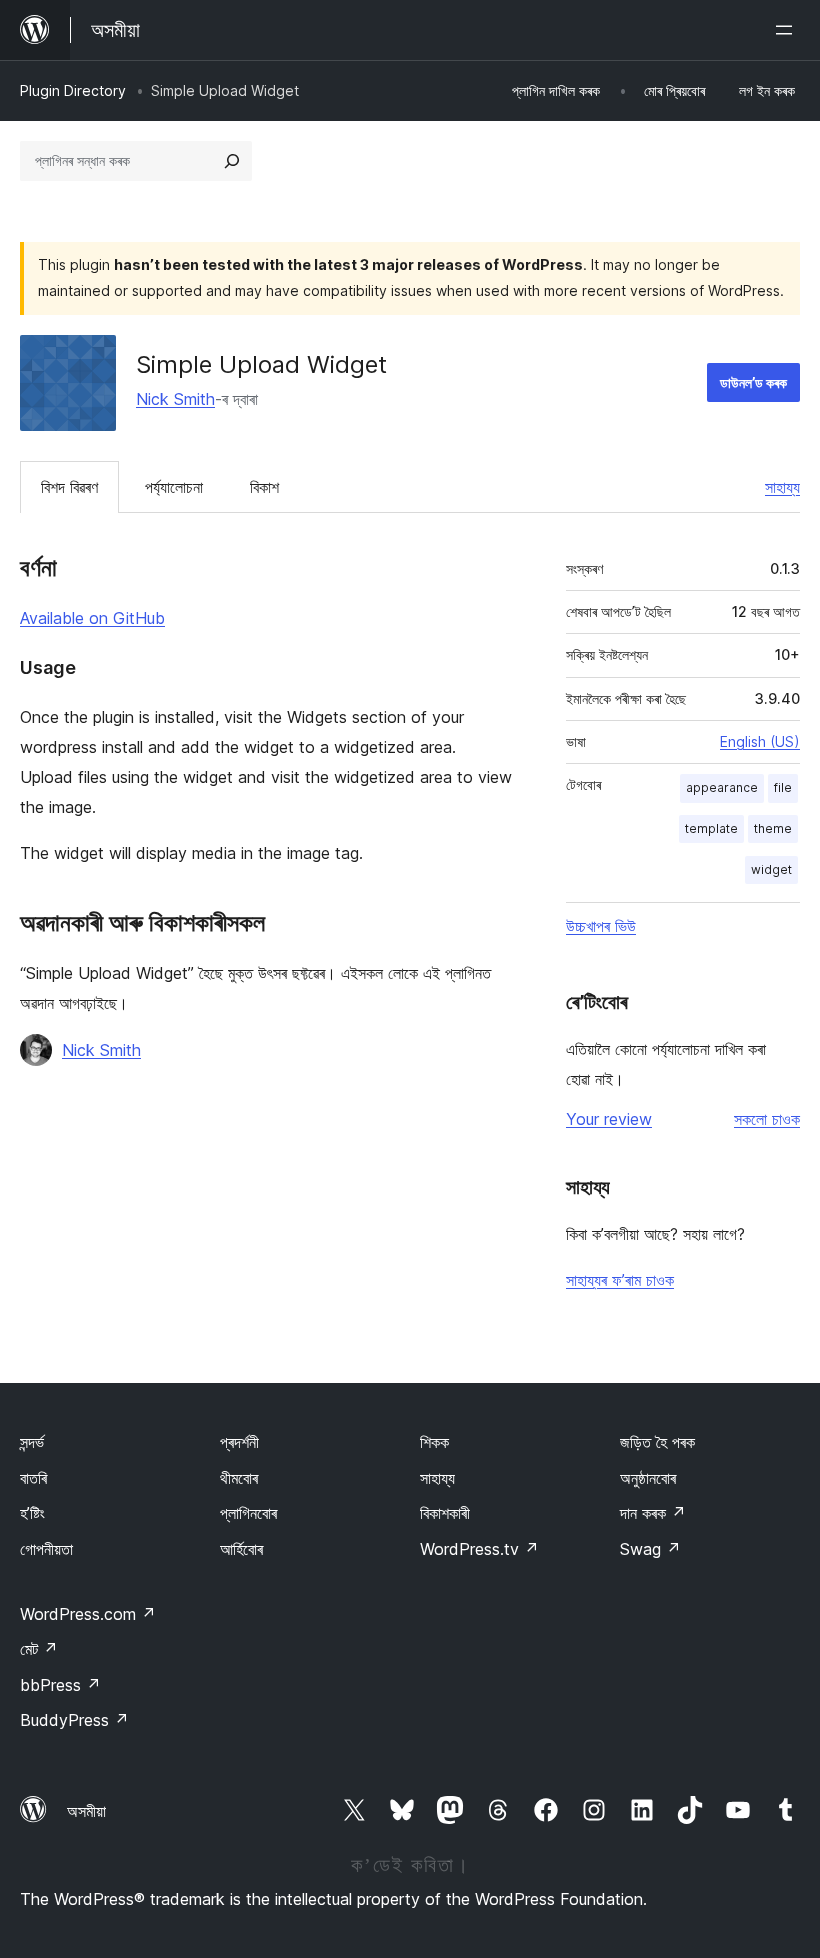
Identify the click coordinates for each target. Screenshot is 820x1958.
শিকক (434, 1442)
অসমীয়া (86, 1811)
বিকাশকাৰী (445, 1513)
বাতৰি (33, 1478)
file (783, 787)
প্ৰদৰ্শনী (239, 1442)
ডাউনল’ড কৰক (753, 382)
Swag (650, 1549)
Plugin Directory (73, 90)
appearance (722, 787)
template (711, 828)
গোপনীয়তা (46, 1549)
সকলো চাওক (767, 1119)
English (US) (760, 741)
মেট (39, 1649)
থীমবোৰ (239, 1478)
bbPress (60, 1685)
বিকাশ (264, 487)
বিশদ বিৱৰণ (69, 487)
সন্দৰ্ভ (32, 1442)
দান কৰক (653, 1513)
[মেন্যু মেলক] (788, 30)
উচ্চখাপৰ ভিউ (601, 926)
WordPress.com (88, 1614)
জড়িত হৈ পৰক (657, 1442)
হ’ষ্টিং (32, 1513)
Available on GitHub (92, 618)
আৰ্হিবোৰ (241, 1549)
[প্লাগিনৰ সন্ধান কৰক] (232, 161)
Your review (609, 1119)
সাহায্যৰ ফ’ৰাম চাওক (620, 1280)
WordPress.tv (479, 1549)
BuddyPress (74, 1720)
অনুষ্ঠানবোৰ (648, 1478)
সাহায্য (782, 487)
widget (771, 869)
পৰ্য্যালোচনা (174, 487)
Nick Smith (175, 399)
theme (773, 828)
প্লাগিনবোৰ (248, 1513)
